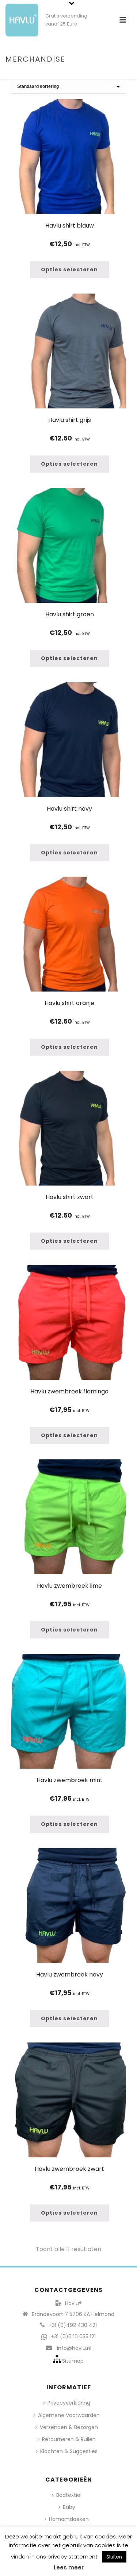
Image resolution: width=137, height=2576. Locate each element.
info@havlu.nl (74, 2348)
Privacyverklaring (69, 2403)
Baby (69, 2507)
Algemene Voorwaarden (69, 2415)
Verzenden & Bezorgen (69, 2427)
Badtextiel (69, 2495)
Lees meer (69, 2567)
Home (50, 75)
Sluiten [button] (114, 2557)
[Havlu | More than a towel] (19, 16)
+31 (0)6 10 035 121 (73, 2336)
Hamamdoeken (69, 2519)
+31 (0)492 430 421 (73, 2325)
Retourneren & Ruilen (69, 2439)
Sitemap (73, 2361)
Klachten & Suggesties (69, 2451)
